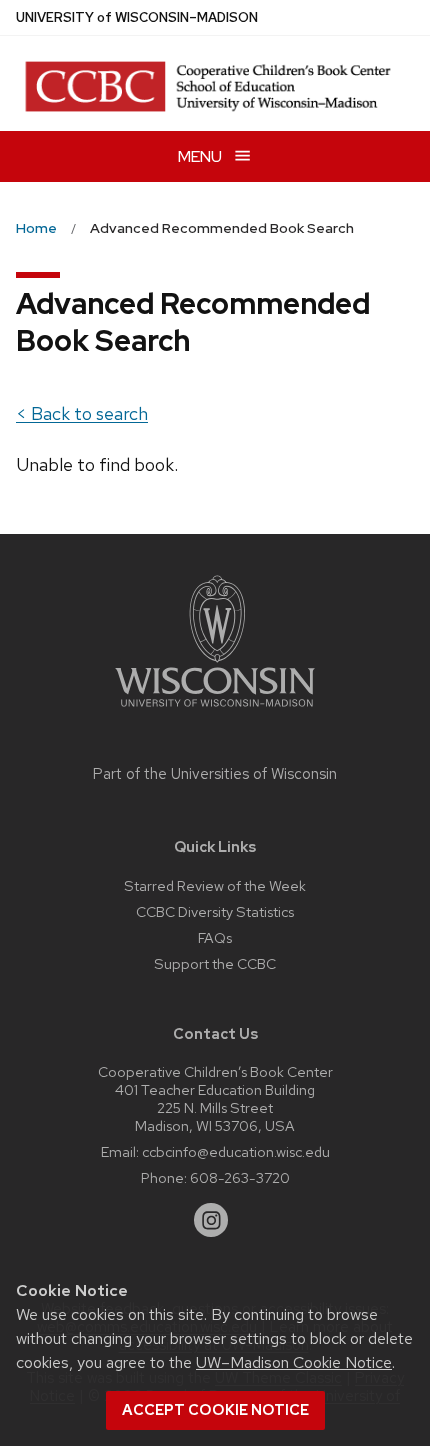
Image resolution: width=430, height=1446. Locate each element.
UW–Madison (137, 17)
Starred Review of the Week (215, 885)
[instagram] (211, 1220)
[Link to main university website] (215, 710)
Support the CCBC (215, 963)
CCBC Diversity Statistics (215, 911)
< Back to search (82, 413)
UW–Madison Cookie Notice (294, 1362)
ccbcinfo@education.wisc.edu (236, 1151)
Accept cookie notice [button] (215, 1410)
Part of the (215, 774)
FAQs (215, 937)
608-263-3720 (240, 1177)
